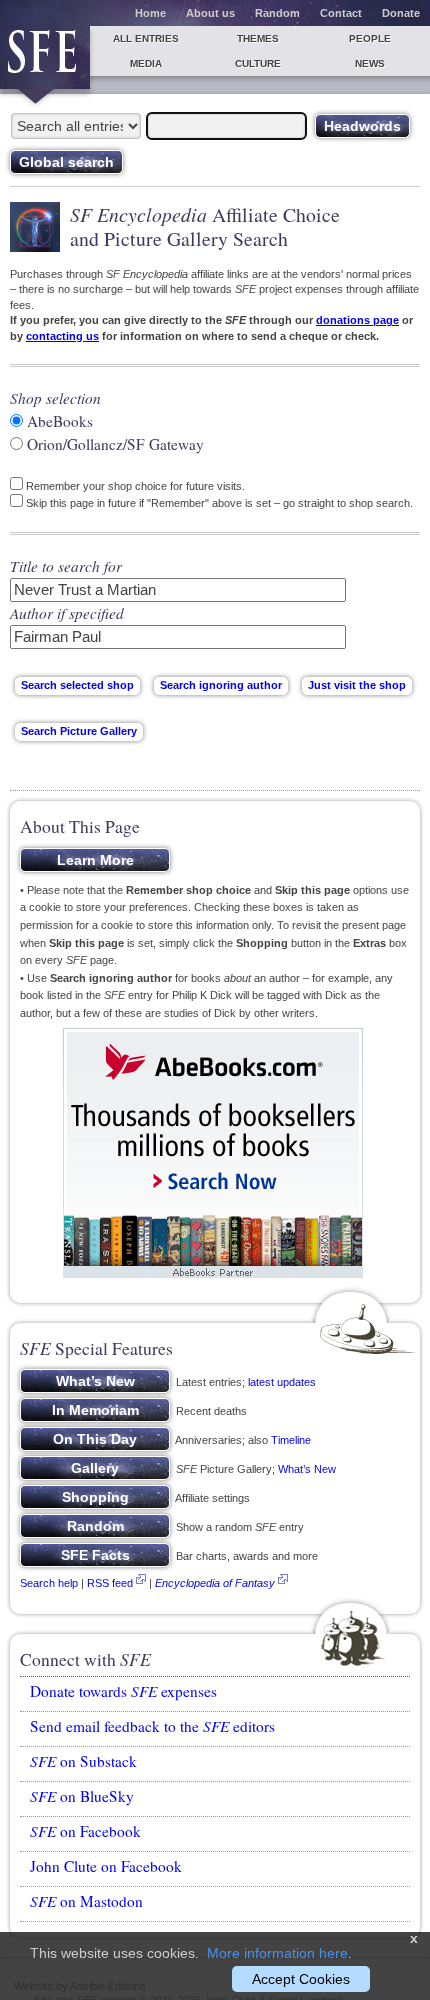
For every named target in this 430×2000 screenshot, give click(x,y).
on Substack (83, 1761)
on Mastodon (86, 1901)
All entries (146, 38)
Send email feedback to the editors (152, 1726)
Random (277, 13)
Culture (258, 63)
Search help (49, 1583)
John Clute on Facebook (106, 1866)
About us (210, 13)
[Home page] (45, 57)
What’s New (307, 1469)
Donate (401, 13)
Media (146, 63)
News (370, 63)
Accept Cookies (301, 1979)
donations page (357, 320)
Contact (341, 13)
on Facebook (85, 1831)
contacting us (62, 336)
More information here (277, 1953)
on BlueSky (82, 1796)
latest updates (282, 1382)
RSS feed (110, 1583)
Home (150, 13)
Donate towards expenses (123, 1691)
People (370, 38)
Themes (258, 38)
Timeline (291, 1440)
